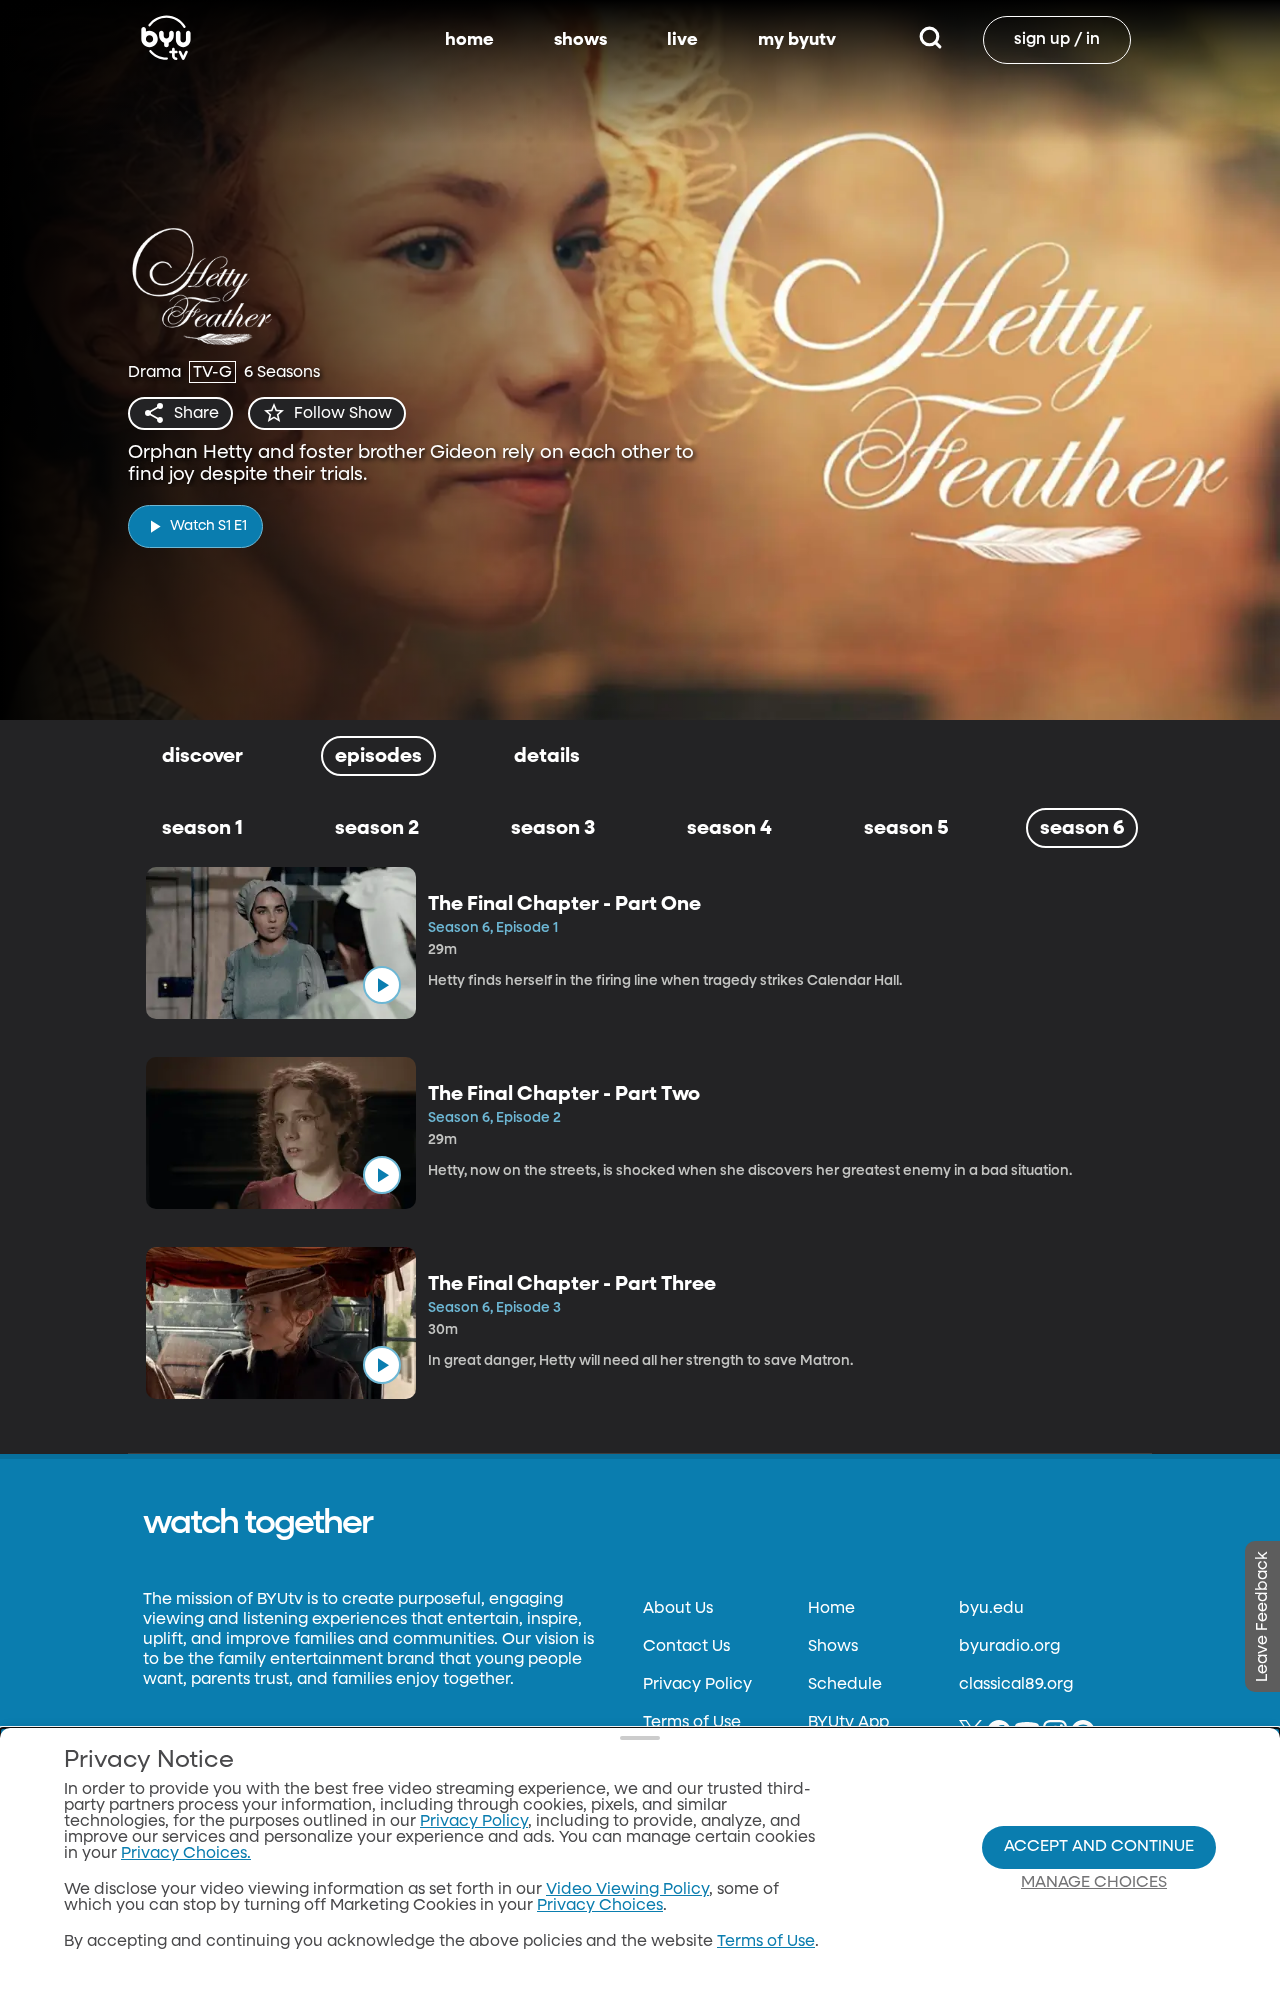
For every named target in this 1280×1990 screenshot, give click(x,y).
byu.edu (991, 1609)
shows (580, 40)
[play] (382, 985)
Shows (833, 1647)
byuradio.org (1009, 1647)
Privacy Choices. (186, 1854)
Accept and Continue (1099, 1847)
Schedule (845, 1685)
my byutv (797, 40)
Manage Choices (1094, 1883)
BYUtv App (848, 1723)
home (469, 40)
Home (831, 1609)
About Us (678, 1609)
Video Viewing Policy (627, 1890)
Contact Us (686, 1647)
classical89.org (1016, 1685)
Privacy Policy (697, 1685)
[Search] (930, 40)
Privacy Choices (600, 1906)
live (682, 40)
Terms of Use (692, 1723)
